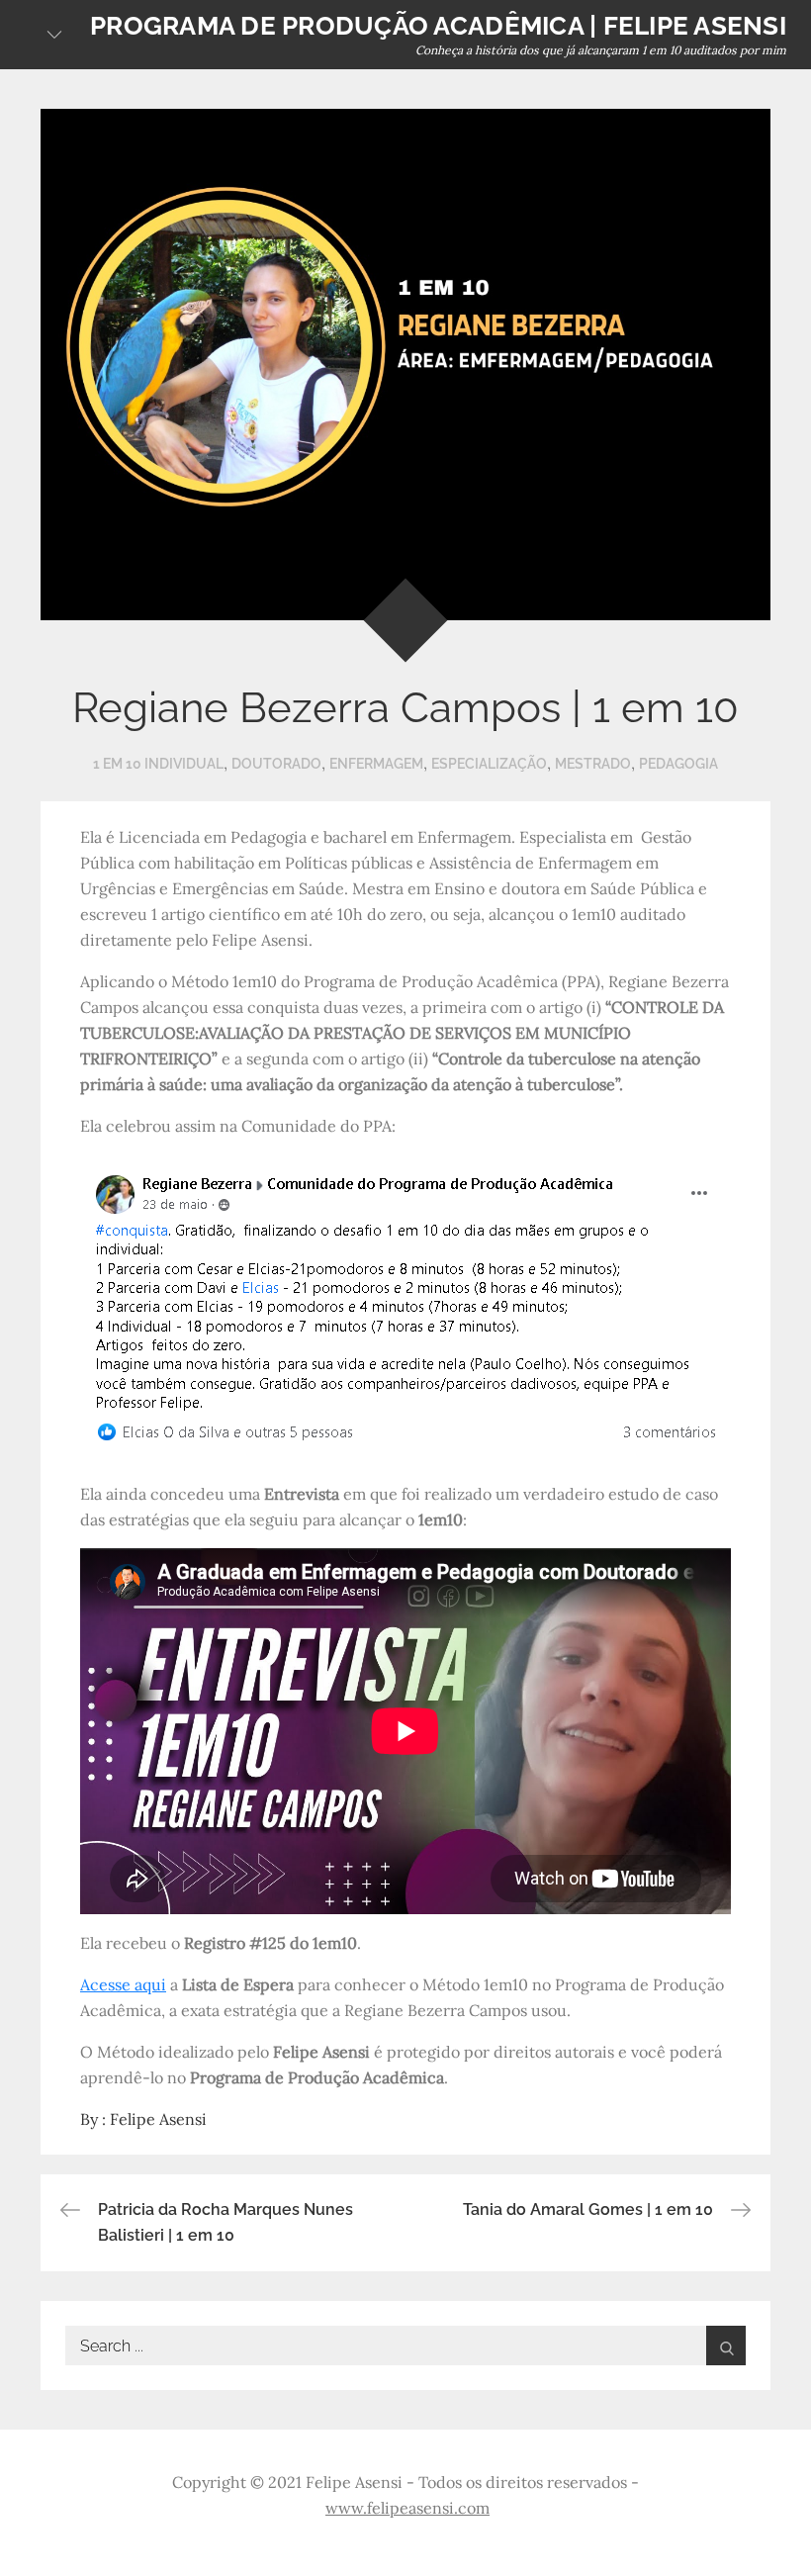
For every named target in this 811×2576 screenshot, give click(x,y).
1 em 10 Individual (158, 764)
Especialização (489, 764)
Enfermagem (376, 764)
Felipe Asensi (158, 2119)
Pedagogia (678, 764)
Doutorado (276, 764)
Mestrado (593, 764)
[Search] (726, 2346)
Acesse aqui (123, 1984)
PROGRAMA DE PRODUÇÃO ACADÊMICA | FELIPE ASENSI (438, 26)
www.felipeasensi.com (407, 2508)
